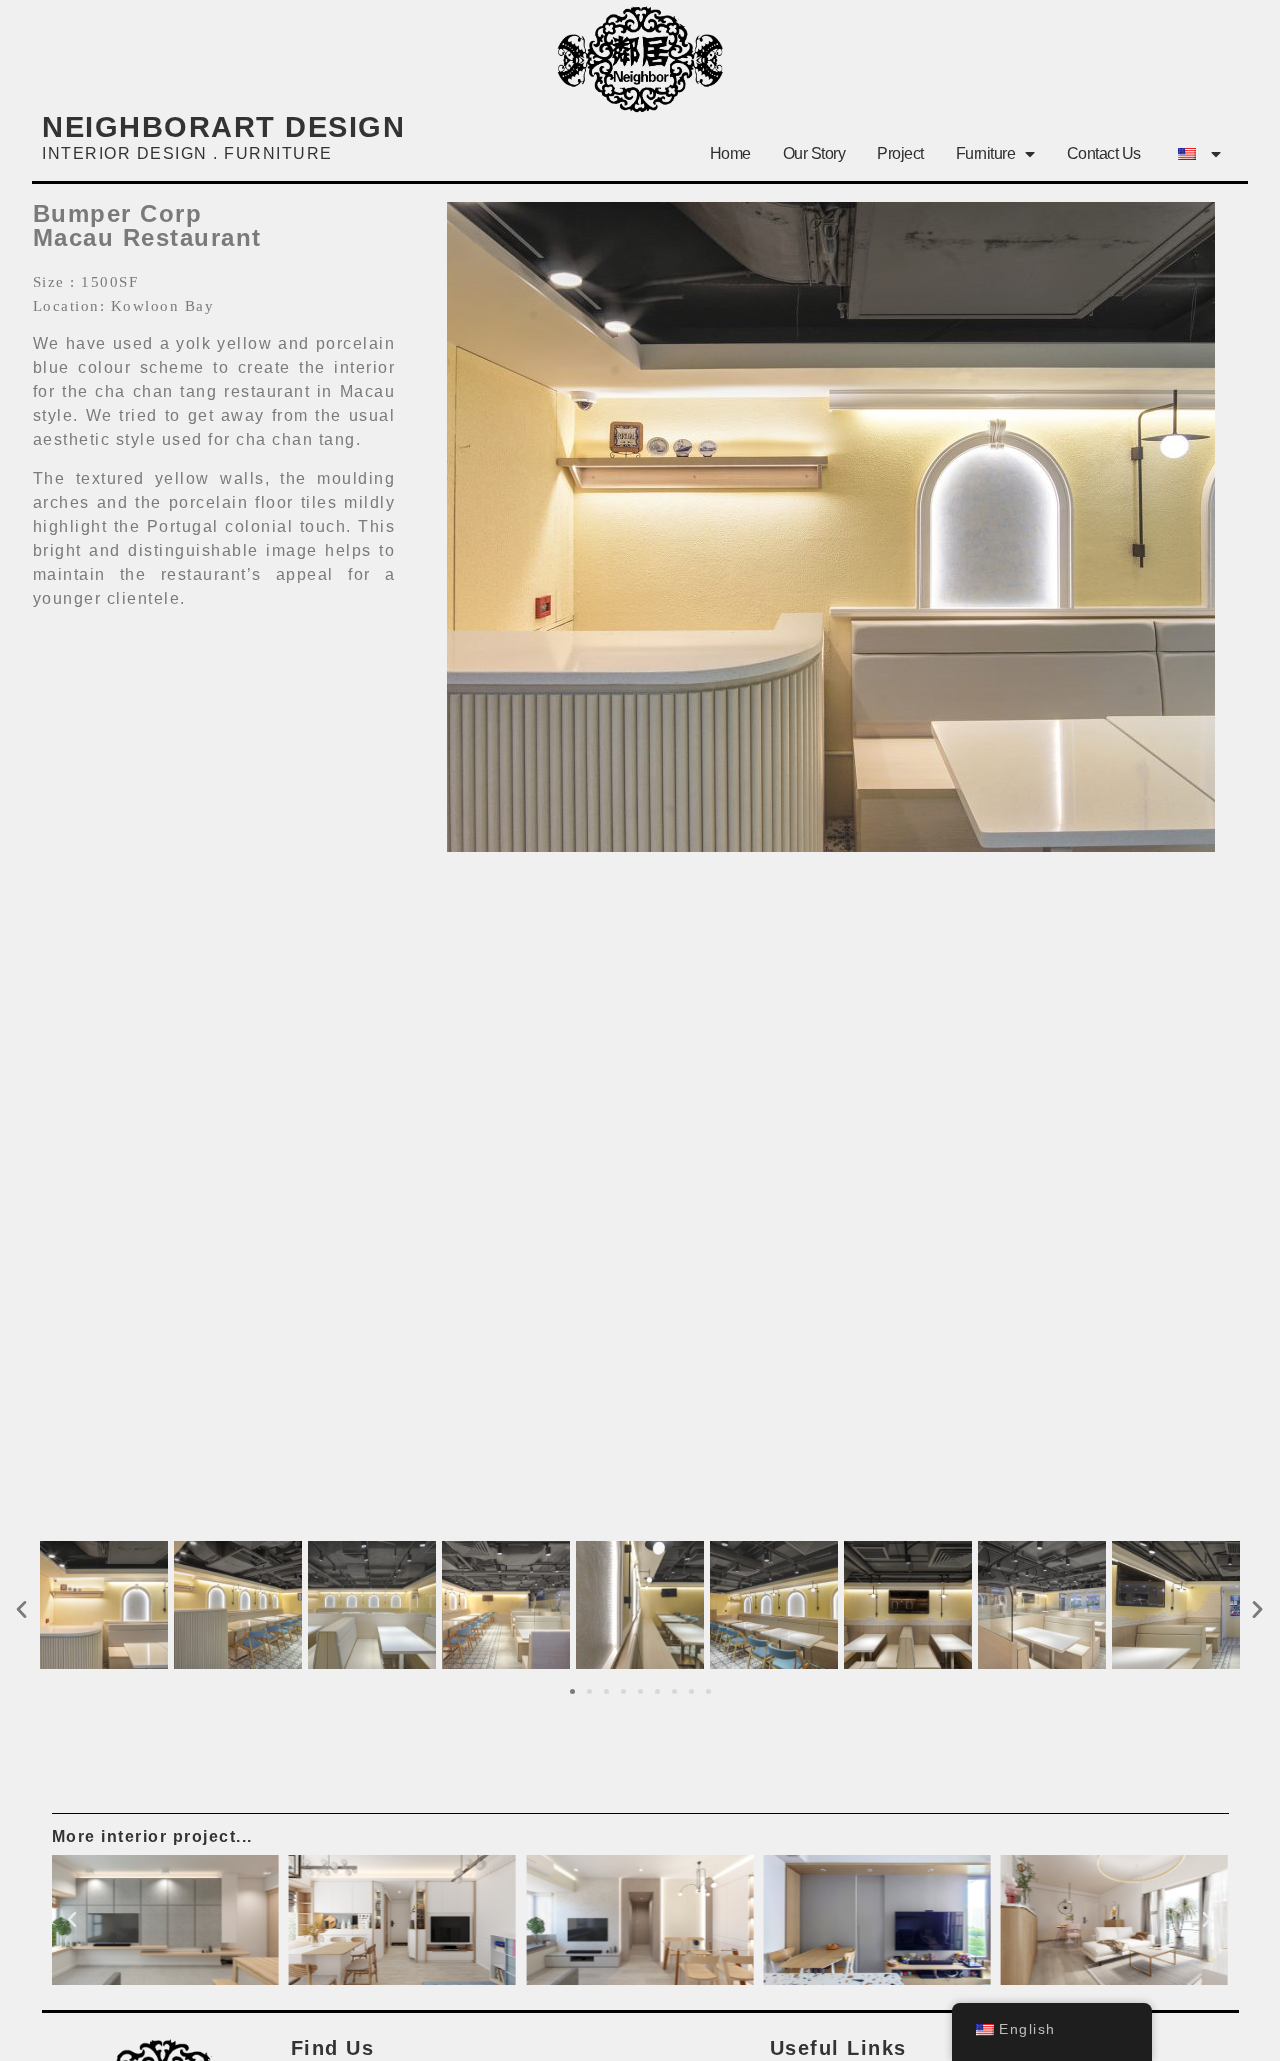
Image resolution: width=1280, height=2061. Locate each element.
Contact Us (1104, 153)
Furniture (986, 153)
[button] (22, 1608)
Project (900, 153)
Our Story (814, 153)
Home (730, 153)
